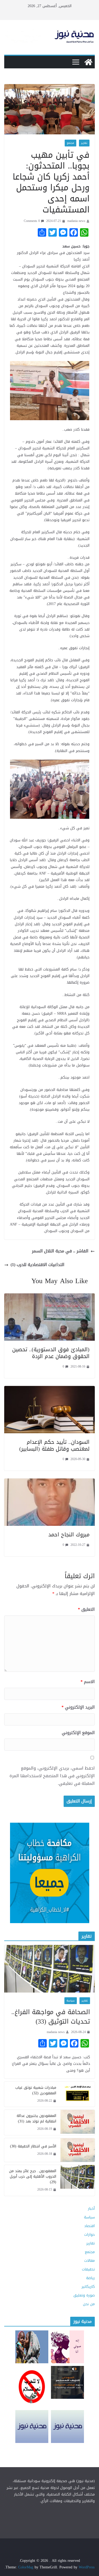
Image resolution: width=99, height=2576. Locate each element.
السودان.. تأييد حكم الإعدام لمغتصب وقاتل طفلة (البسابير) (54, 1445)
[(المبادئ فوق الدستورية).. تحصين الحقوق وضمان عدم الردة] (49, 1297)
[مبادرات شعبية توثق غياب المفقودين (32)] (78, 2094)
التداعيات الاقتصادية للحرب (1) (37, 1265)
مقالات (89, 2261)
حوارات (89, 2235)
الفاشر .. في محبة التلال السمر (60, 1251)
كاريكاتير (88, 2287)
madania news (76, 221)
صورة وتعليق (84, 2295)
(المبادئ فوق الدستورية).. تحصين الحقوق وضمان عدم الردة (51, 1353)
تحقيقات (88, 2269)
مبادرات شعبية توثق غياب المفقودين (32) (36, 2090)
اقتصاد (89, 2226)
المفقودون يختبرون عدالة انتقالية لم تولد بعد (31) (36, 2118)
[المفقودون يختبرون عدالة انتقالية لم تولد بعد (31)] (78, 2122)
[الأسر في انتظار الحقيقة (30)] (78, 2150)
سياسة (71, 2001)
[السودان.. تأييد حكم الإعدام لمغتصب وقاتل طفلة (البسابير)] (49, 1389)
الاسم (88, 1682)
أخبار (91, 2209)
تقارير (84, 143)
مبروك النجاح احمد (69, 1535)
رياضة (90, 2278)
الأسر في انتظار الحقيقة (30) (33, 2146)
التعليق (86, 1610)
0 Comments (32, 221)
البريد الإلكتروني (78, 1707)
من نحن (89, 2304)
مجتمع (70, 143)
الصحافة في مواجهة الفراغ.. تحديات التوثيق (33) (51, 2017)
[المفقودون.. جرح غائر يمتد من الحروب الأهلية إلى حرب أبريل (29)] (78, 2180)
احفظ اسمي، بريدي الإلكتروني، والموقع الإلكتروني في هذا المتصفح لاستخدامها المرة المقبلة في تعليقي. (52, 1776)
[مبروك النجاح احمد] (49, 1482)
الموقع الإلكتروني (78, 1733)
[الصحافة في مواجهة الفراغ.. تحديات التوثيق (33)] (49, 1969)
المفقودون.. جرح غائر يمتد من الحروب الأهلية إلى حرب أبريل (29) (33, 2176)
